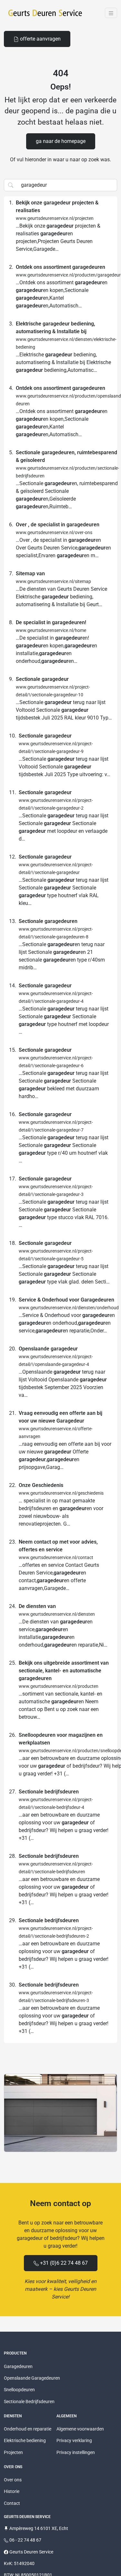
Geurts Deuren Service (31, 2552)
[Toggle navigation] (111, 13)
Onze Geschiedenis (41, 1485)
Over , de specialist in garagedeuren (58, 525)
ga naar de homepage (61, 141)
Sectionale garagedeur (42, 679)
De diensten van (37, 1606)
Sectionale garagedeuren (48, 921)
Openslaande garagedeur (48, 1349)
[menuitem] (37, 39)
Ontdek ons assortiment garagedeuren (60, 267)
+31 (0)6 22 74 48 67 (63, 2263)
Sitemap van (30, 573)
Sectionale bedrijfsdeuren (49, 1792)
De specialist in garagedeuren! (51, 622)
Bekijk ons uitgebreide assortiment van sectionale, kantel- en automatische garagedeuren (64, 1671)
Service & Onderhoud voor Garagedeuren (66, 1300)
